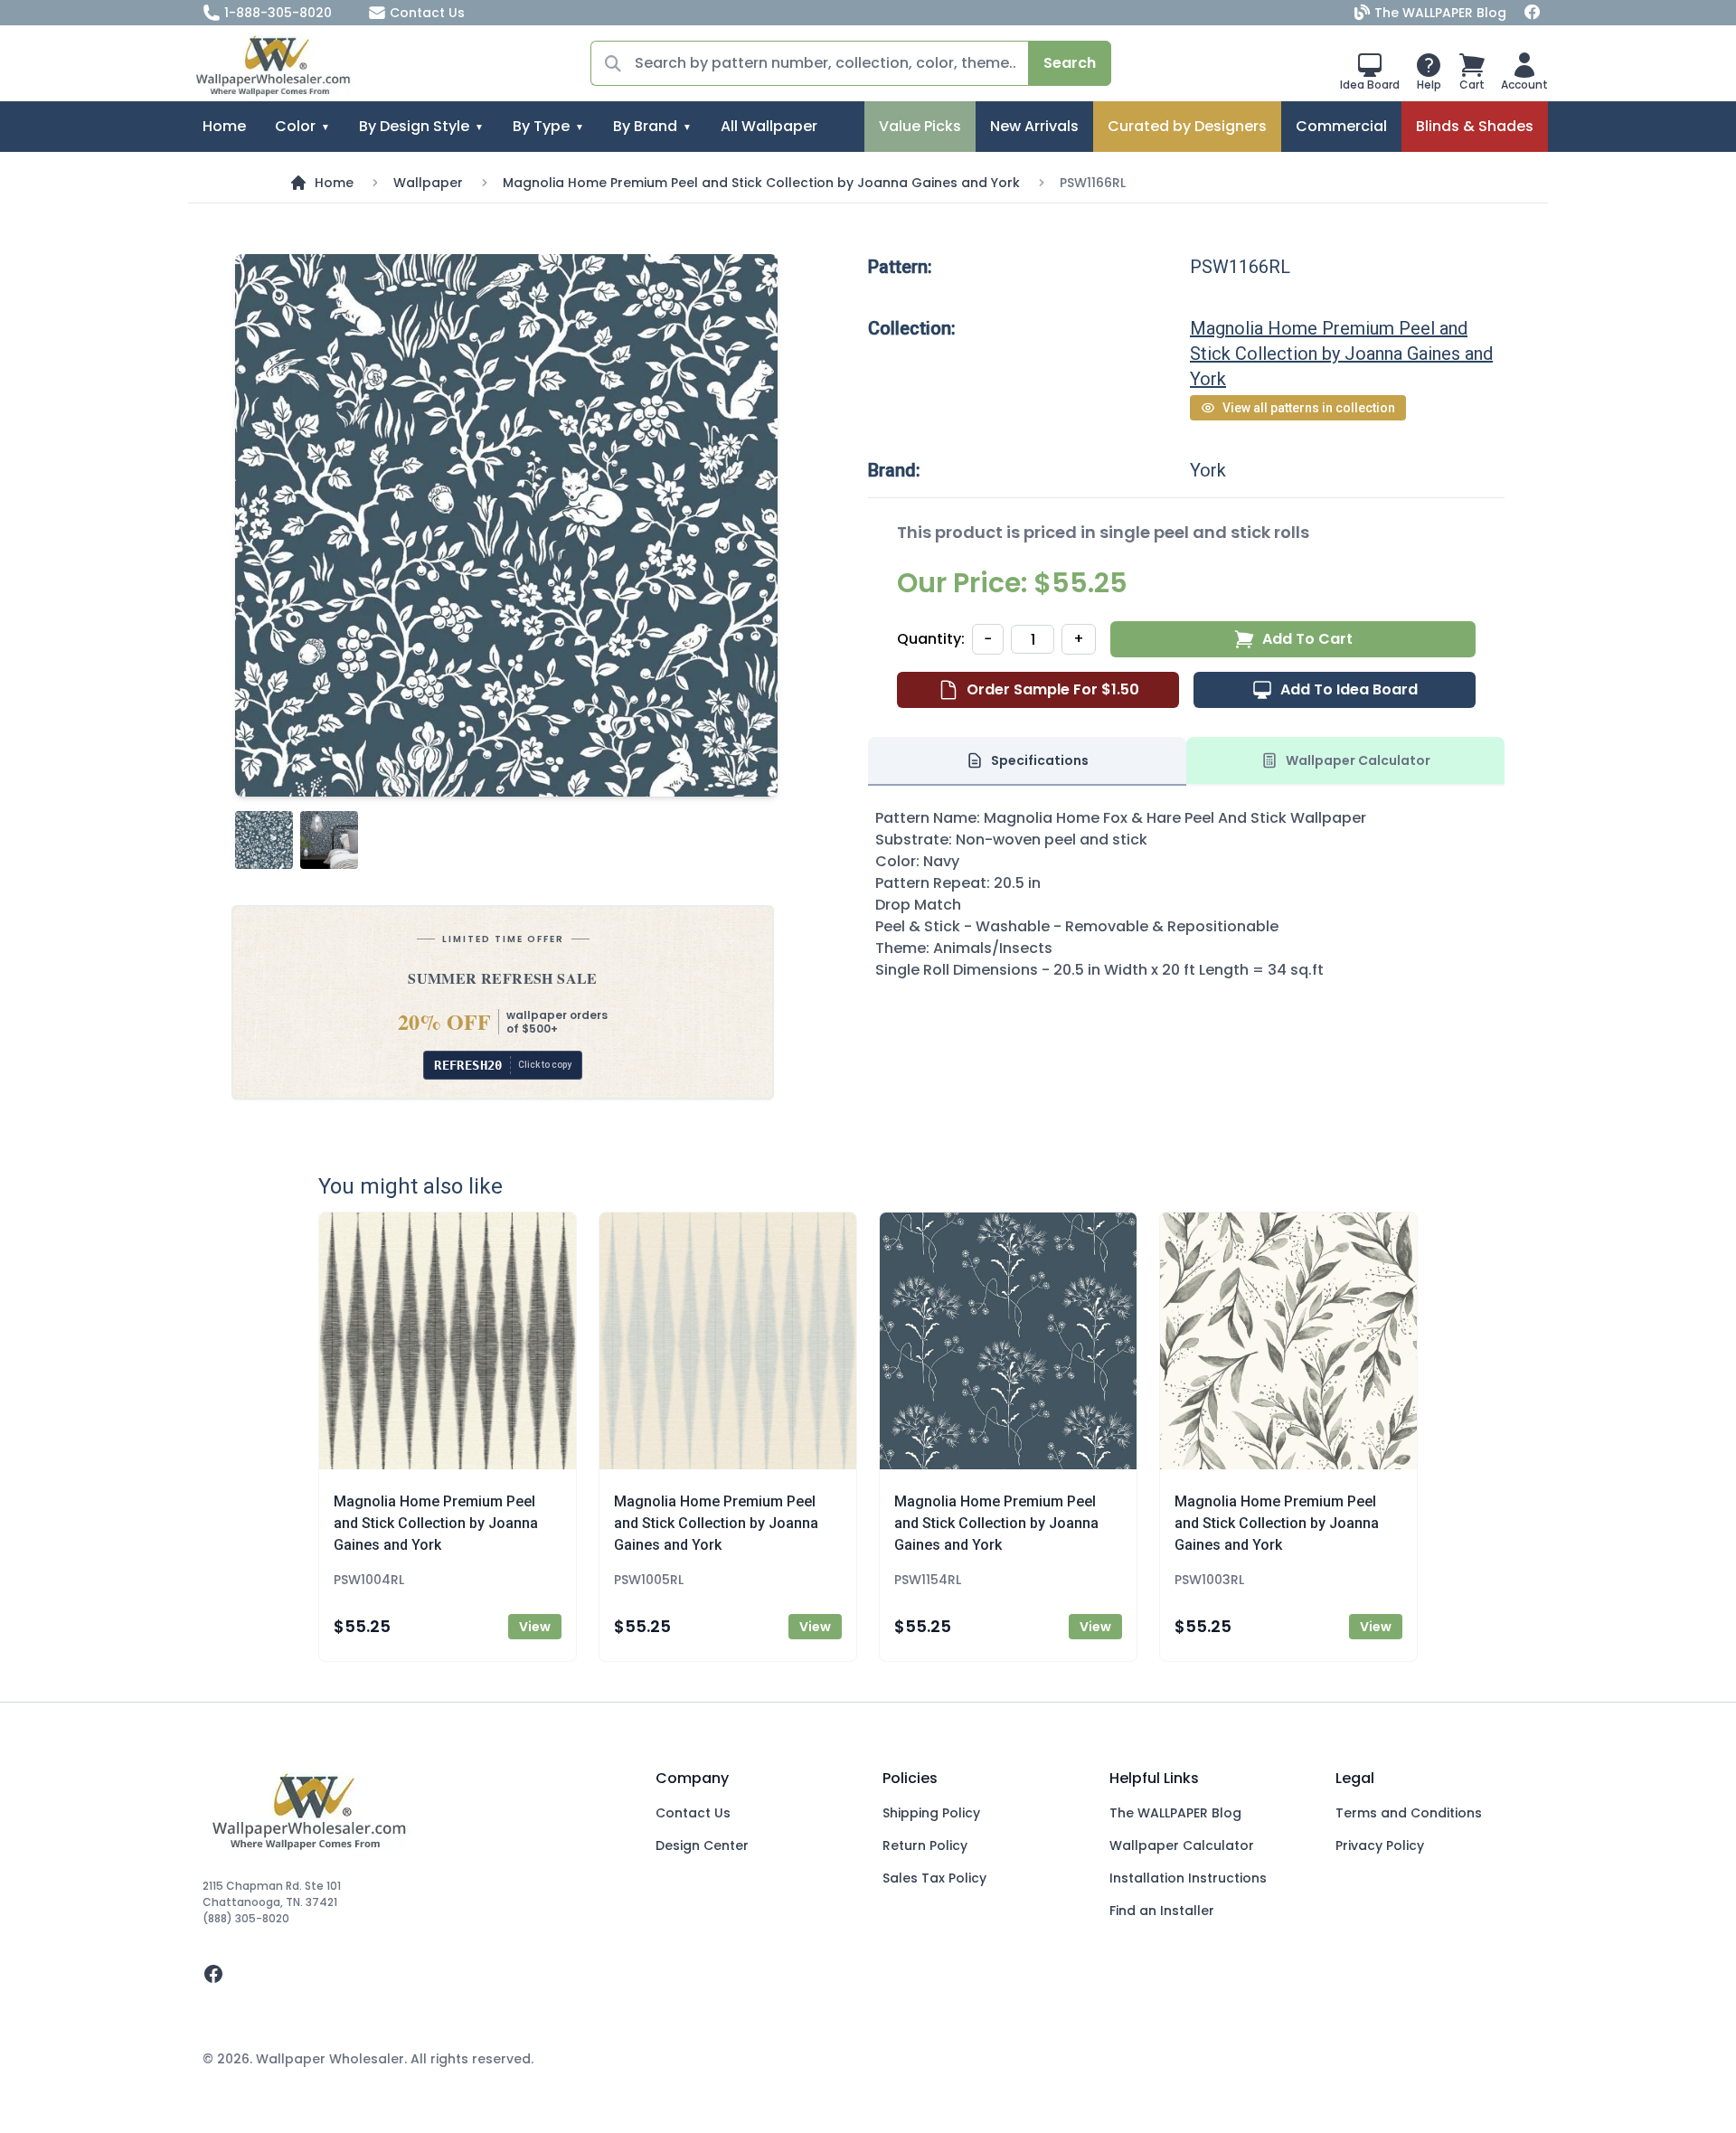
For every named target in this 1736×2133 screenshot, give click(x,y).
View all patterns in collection (1309, 408)
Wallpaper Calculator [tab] (1358, 760)
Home (224, 126)
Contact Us (427, 13)
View (535, 1627)
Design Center (702, 1845)
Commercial (1341, 126)
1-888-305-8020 (278, 13)
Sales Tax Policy (934, 1878)
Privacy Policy (1380, 1845)
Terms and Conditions (1409, 1813)
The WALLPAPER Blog (1440, 13)
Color (295, 126)
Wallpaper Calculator (1182, 1845)
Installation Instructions (1188, 1878)
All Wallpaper (769, 126)
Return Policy (925, 1845)
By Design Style (414, 126)
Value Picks (920, 126)
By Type (541, 126)
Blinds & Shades (1475, 126)
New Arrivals (1034, 126)
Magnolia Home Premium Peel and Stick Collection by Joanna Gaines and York (761, 183)
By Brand (645, 126)
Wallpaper (428, 183)
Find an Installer (1162, 1911)
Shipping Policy (931, 1813)
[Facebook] (1533, 13)
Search (1070, 63)
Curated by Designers (1187, 126)
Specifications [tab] (1040, 760)
